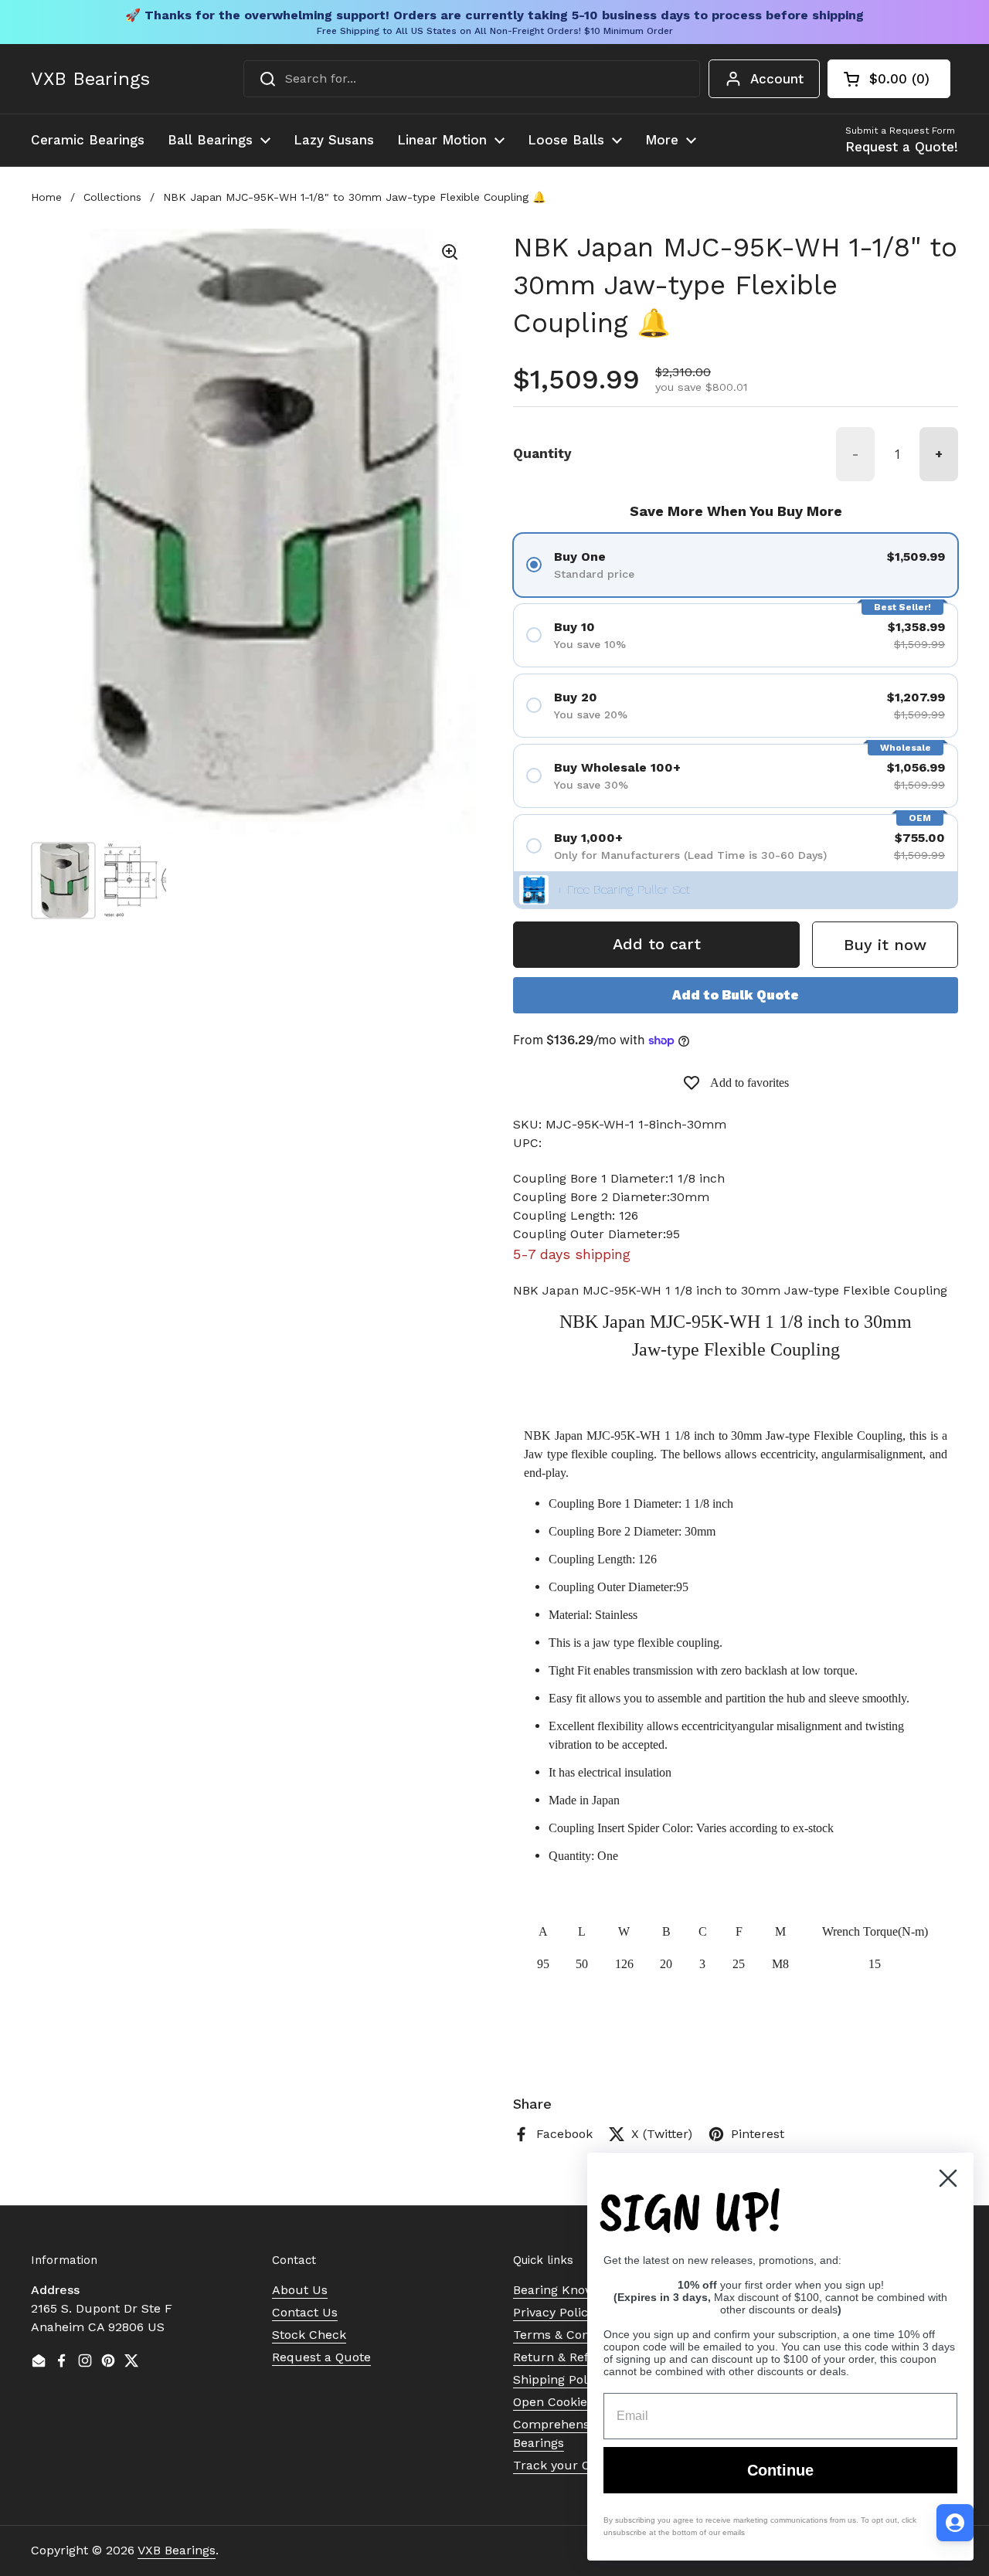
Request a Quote (321, 2357)
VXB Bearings (90, 79)
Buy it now (885, 945)
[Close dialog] (948, 2178)
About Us (300, 2290)
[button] (889, 79)
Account (777, 79)
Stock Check (309, 2335)
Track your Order (564, 2465)
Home (46, 197)
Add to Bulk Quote (736, 995)
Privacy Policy (554, 2312)
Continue (780, 2470)
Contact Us (305, 2312)
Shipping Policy (558, 2379)
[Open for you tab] (955, 2523)
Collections (112, 197)
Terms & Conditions (571, 2335)
